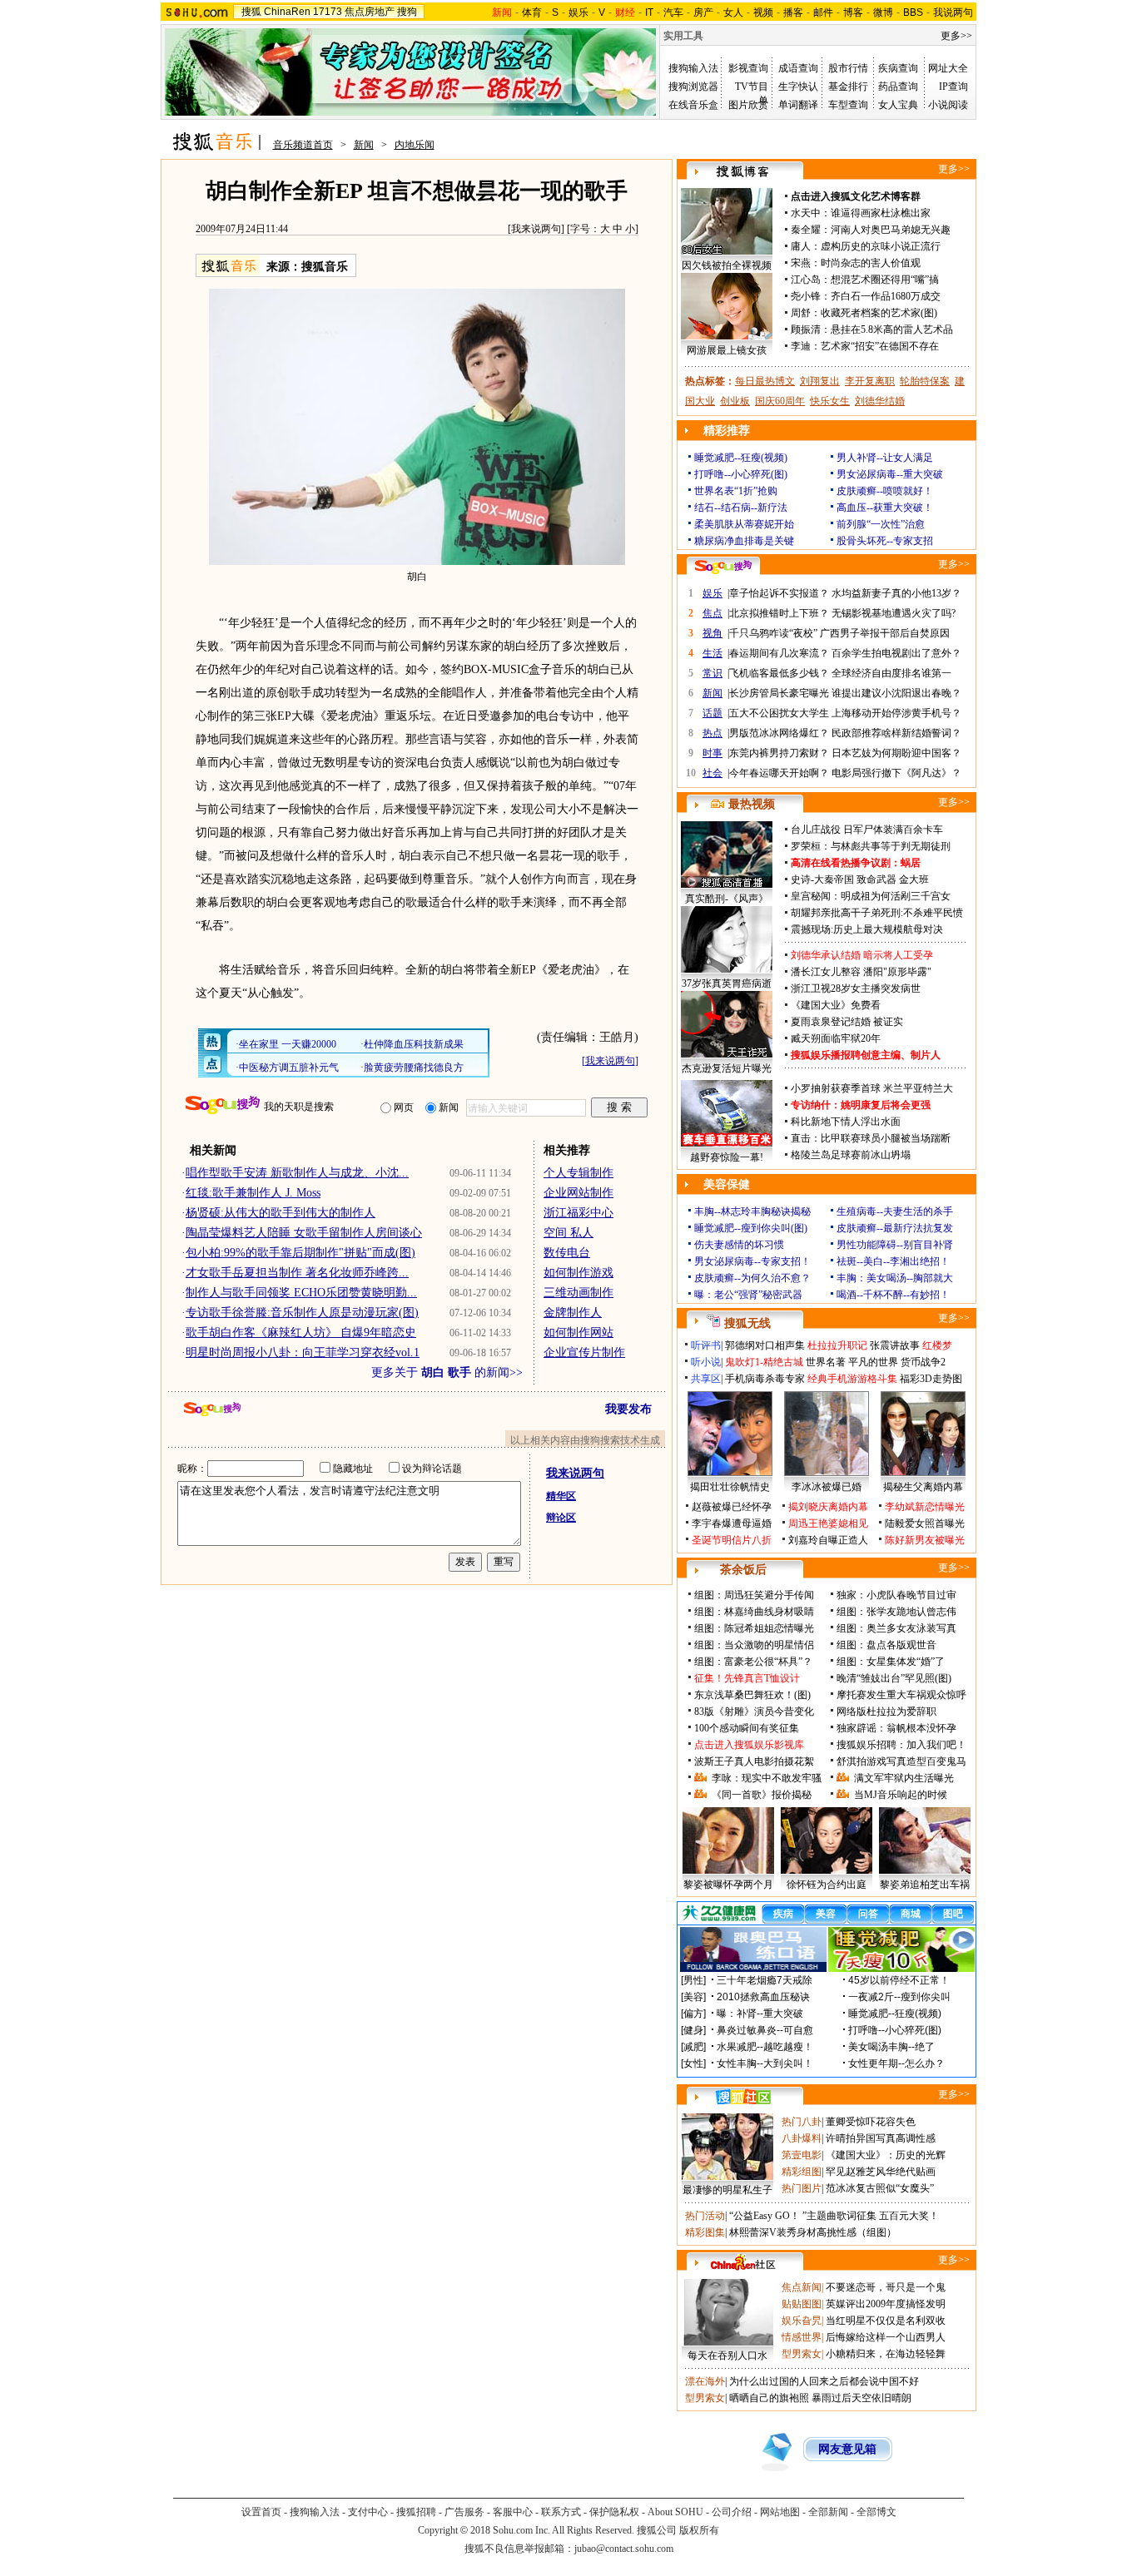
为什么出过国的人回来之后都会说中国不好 (824, 2381)
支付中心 (368, 2512)
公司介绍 (732, 2512)
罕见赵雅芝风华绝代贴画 (881, 2172)
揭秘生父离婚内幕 (923, 1487)
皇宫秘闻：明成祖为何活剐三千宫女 (871, 896)
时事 (712, 753)
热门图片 (802, 2188)
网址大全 (948, 68)
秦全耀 (806, 230)
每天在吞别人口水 (727, 2356)
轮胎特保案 (925, 381)
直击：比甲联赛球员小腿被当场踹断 (871, 1138)
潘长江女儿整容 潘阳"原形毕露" (861, 972)
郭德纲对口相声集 (765, 1345)
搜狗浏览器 (693, 87)
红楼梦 (937, 1345)
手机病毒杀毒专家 (765, 1379)
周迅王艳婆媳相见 (828, 1523)
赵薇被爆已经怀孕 (732, 1507)
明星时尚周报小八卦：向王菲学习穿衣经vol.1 (303, 1352)
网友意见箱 (847, 2449)
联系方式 (561, 2512)
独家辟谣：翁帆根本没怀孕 (896, 1728)
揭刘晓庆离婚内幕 (828, 1507)
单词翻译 (798, 105)
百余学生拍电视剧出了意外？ (896, 653)
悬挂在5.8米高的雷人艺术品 (892, 329)
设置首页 (261, 2512)
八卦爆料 (802, 2138)
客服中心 (513, 2512)
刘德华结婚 (880, 401)
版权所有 (699, 2530)
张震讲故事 (895, 1345)
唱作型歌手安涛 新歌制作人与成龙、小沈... (297, 1173)
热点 (712, 733)
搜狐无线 (747, 1323)
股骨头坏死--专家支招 (885, 541)
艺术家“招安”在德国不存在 (880, 346)
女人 (733, 12)
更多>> (956, 36)
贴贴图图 (802, 2304)
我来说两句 (536, 229)
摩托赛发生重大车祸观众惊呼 (901, 1695)
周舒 (801, 313)
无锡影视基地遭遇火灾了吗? (894, 613)
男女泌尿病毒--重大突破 (890, 474)
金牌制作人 (573, 1313)
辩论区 (561, 1518)
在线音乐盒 (693, 105)
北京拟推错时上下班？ (779, 613)
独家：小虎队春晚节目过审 (896, 1595)
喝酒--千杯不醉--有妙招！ (893, 1295)
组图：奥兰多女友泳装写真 (896, 1628)
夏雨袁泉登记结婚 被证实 (847, 1022)
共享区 (706, 1379)
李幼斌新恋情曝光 (925, 1507)
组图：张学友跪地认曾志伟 (896, 1612)
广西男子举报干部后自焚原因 (885, 633)
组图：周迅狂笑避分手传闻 (754, 1595)
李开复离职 (870, 381)
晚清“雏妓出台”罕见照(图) (894, 1678)
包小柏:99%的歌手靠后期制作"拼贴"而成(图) (300, 1253)
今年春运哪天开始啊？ (779, 773)
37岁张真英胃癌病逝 (727, 983)
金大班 (914, 879)
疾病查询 (898, 68)
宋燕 (801, 263)
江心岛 (806, 280)
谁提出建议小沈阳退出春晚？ (896, 693)
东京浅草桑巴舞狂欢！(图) (752, 1695)
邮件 (823, 12)
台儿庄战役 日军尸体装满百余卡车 (867, 830)
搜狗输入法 (693, 68)
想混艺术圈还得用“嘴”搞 (885, 280)
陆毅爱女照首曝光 (925, 1523)
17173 (328, 12)
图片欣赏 (748, 105)
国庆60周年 (780, 401)
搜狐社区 (743, 2097)
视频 (763, 12)
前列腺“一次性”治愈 (881, 524)
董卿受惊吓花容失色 (871, 2122)
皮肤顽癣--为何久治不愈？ (752, 1278)
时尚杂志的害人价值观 (871, 263)
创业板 (735, 401)
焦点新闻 (802, 2287)
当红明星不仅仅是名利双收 (886, 2321)
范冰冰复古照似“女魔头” (880, 2188)
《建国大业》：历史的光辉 (886, 2155)
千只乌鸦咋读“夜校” (773, 633)
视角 (712, 633)
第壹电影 (802, 2155)
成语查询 (798, 68)
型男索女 (802, 2354)
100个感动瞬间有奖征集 (747, 1728)
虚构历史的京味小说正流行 (881, 246)
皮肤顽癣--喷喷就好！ (885, 491)
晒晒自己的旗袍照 (769, 2398)
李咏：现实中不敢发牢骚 (767, 1778)
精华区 (561, 1496)
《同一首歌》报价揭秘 (762, 1795)
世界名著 (826, 1362)
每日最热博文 (765, 381)
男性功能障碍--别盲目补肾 (895, 1245)
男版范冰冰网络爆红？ (779, 733)
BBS (913, 12)
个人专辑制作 (578, 1173)
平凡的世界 (873, 1362)
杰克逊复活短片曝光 (727, 1068)
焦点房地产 (370, 12)
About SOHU (675, 2512)
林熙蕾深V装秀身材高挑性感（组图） (813, 2232)
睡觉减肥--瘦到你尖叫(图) (751, 1228)
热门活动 (705, 2216)
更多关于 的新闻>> (447, 1372)
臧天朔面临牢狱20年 (836, 1038)
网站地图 (780, 2512)
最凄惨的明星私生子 (727, 2190)
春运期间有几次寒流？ (779, 653)
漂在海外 (705, 2381)
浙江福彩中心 (578, 1213)
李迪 (801, 346)
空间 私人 (568, 1233)
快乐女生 (830, 401)
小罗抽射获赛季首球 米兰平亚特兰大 (872, 1088)
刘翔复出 (820, 381)
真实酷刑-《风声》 (727, 899)
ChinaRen (287, 12)
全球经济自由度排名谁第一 (891, 673)
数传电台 (567, 1253)
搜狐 (251, 12)
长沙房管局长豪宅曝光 (779, 693)
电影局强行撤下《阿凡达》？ (896, 773)
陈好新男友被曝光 (925, 1540)
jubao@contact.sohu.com (624, 2549)
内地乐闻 (415, 145)
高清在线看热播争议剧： (846, 863)
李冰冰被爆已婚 (827, 1487)
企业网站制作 (578, 1193)
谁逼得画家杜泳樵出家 (881, 213)
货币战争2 (923, 1362)
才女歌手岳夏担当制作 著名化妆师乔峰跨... (297, 1273)
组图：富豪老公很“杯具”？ (753, 1662)
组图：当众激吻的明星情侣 (754, 1645)
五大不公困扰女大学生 (779, 713)
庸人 (801, 246)
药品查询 (898, 87)
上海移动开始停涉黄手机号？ (896, 713)
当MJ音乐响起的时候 (901, 1795)
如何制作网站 (578, 1333)
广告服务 (464, 2512)
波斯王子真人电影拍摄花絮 (754, 1761)
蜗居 (911, 863)
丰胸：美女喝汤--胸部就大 (895, 1278)
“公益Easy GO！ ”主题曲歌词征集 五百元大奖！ (834, 2216)
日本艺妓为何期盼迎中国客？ (896, 753)
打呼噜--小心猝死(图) (741, 474)
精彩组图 (802, 2172)
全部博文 (876, 2512)
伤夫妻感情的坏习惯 (739, 1245)
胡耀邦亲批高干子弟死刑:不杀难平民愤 (877, 913)
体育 (532, 12)
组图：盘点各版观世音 (886, 1645)
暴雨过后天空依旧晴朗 (861, 2398)
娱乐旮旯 (802, 2321)
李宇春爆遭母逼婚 (732, 1523)
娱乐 (578, 12)
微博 (883, 12)
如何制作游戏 (578, 1273)
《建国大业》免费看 (836, 1005)
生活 (712, 653)
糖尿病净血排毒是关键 (744, 541)
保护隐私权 (614, 2512)
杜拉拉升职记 (837, 1345)
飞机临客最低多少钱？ (779, 673)
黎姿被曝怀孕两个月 (728, 1885)
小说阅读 (948, 105)
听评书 (706, 1345)
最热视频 (752, 804)
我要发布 (628, 1409)
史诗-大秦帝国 (822, 879)
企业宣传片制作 (584, 1352)
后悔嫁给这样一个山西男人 (886, 2337)
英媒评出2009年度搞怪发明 (886, 2304)
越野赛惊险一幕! (727, 1157)
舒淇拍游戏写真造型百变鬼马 (901, 1761)
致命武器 (876, 879)
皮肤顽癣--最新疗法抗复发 (895, 1228)
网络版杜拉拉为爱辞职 (886, 1712)
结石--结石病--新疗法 (741, 508)
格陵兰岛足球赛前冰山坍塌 (851, 1155)
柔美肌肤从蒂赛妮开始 (744, 524)
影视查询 (748, 68)
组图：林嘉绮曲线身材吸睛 (754, 1612)
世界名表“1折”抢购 (736, 491)
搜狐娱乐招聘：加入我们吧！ (901, 1745)
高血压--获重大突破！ (885, 508)
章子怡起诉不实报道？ (779, 593)
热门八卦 (802, 2122)
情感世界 (802, 2337)
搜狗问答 (723, 567)
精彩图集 (705, 2232)
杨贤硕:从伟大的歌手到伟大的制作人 (281, 1213)
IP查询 (953, 87)
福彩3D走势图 (931, 1379)
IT (649, 12)
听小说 (706, 1362)
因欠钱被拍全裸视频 (727, 265)
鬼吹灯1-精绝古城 (764, 1362)
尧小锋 (806, 296)
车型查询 (848, 105)
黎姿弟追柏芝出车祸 (925, 1885)
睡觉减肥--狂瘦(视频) (741, 458)
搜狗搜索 (223, 1105)
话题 (712, 713)
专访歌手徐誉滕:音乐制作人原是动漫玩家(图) (302, 1313)
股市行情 (848, 68)
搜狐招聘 (416, 2512)
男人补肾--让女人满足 (885, 458)
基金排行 (848, 87)
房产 (703, 12)
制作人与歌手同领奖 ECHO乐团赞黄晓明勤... (301, 1293)
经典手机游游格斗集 (852, 1379)
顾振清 (806, 329)
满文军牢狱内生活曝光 (904, 1778)
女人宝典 (898, 105)
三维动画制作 (578, 1293)
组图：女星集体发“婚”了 (891, 1662)
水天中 (806, 213)
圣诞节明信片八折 (732, 1540)
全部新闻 (828, 2512)
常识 (712, 673)
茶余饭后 (743, 1570)
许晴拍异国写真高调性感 (881, 2138)
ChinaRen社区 (743, 2262)
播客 (793, 12)
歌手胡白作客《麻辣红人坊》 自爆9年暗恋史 (301, 1333)
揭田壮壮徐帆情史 (730, 1487)
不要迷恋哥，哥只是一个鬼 (886, 2287)
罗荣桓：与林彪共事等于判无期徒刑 (871, 846)
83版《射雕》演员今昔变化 (754, 1712)
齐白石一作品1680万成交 (886, 296)
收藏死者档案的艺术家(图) (879, 313)
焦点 (712, 613)
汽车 (673, 12)
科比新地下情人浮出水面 (846, 1122)
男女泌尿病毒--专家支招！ (752, 1261)
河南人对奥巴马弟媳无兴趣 (891, 230)
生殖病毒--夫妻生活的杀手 (895, 1211)
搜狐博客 (743, 172)
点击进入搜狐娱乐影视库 (749, 1745)
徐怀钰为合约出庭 (827, 1885)
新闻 (364, 145)
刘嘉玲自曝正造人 (828, 1540)
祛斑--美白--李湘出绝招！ (893, 1261)
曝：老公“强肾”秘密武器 (748, 1295)
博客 (853, 12)
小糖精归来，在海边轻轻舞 (886, 2354)
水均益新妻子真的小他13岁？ (896, 593)
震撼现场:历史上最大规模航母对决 (867, 929)
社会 (712, 773)
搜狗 (407, 12)
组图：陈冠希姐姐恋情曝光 (754, 1628)
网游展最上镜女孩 (727, 350)
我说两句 (953, 12)
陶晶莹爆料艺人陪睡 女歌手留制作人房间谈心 (304, 1233)
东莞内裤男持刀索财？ (779, 753)
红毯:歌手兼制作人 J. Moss (253, 1193)
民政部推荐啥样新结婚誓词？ (896, 733)
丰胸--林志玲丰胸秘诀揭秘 (752, 1211)
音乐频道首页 (303, 145)
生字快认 (798, 87)
